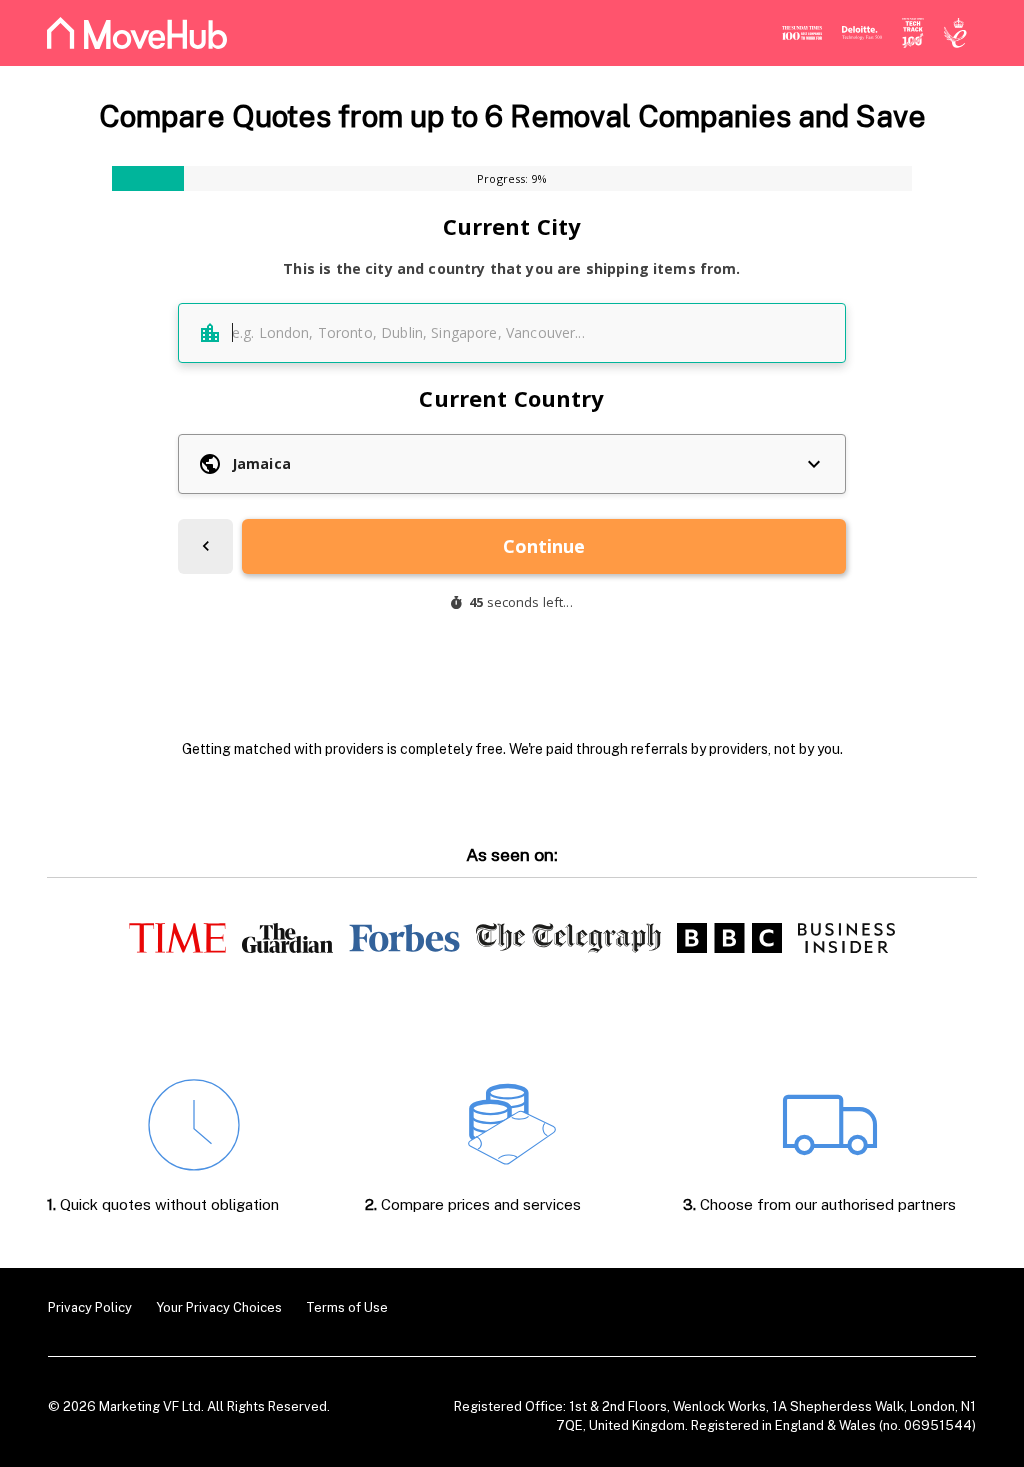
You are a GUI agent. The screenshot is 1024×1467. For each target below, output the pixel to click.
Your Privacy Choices (219, 1307)
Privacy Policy (90, 1307)
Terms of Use (347, 1307)
